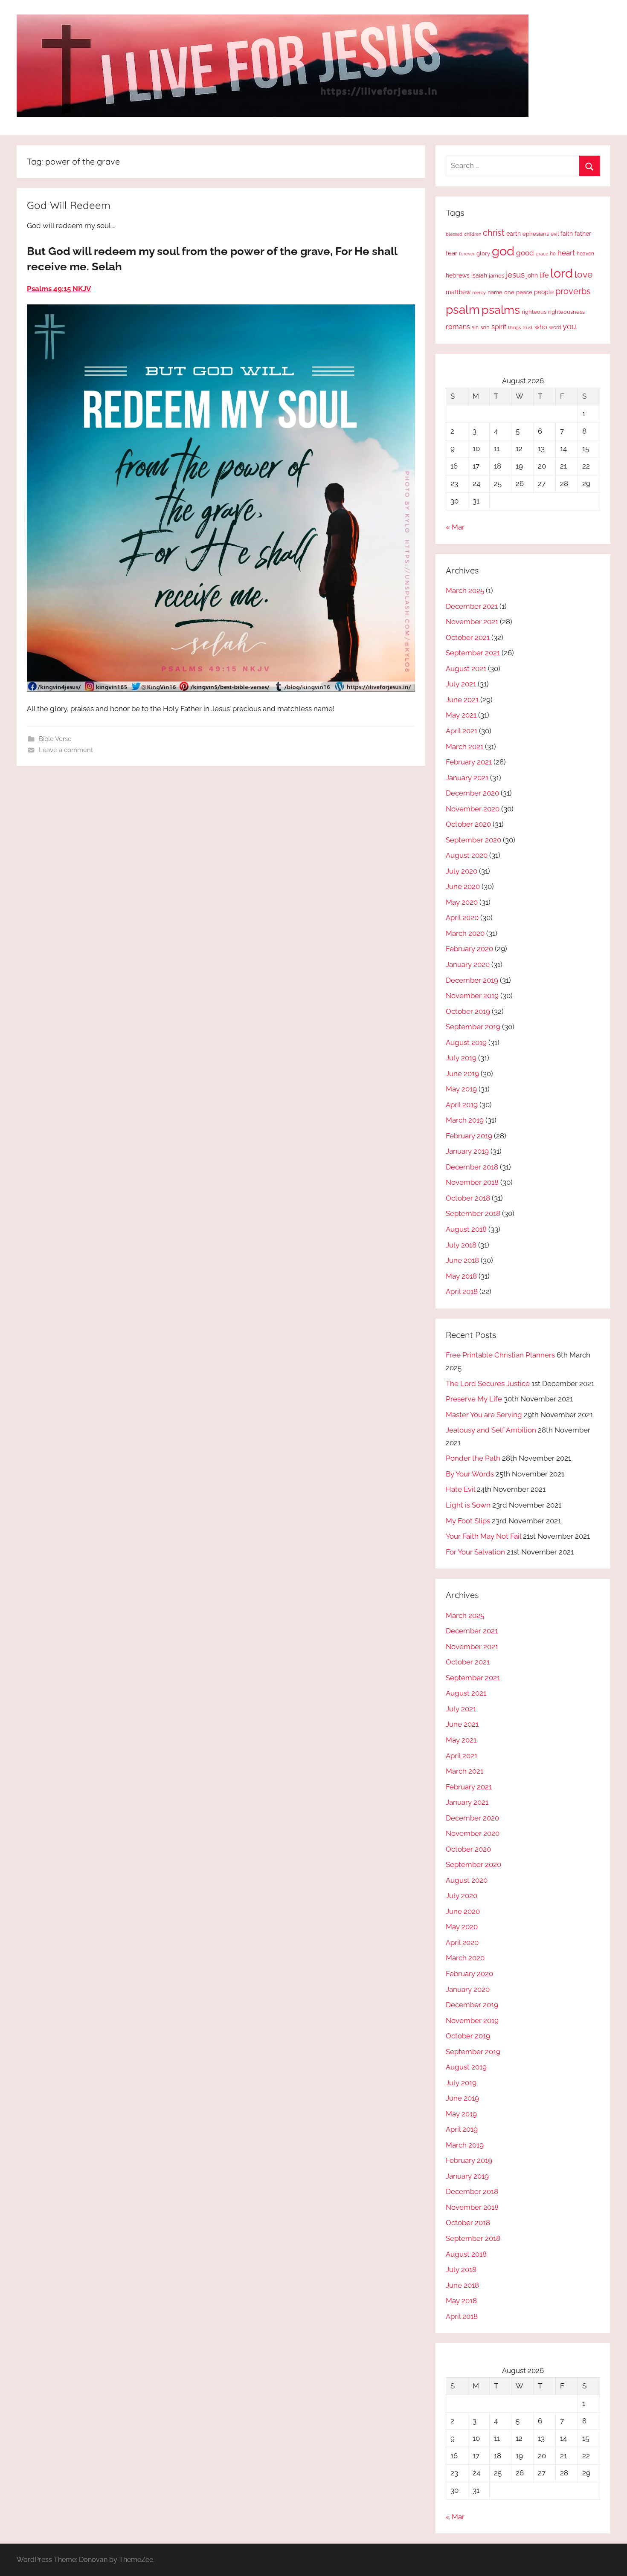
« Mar (455, 527)
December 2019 (472, 980)
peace (524, 292)
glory (483, 253)
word (555, 327)
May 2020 (462, 902)
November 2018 (472, 1182)
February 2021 (469, 762)
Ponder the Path (473, 1458)
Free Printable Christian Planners (500, 1355)
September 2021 (473, 653)
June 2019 (462, 1074)
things (514, 328)
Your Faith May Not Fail (483, 1536)
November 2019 (472, 996)
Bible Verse (55, 739)
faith (567, 234)
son (485, 327)
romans (458, 327)
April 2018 (462, 1291)
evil (555, 234)
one (509, 292)
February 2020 (469, 949)
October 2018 (468, 1198)
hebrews (458, 275)
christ (494, 233)
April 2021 (462, 731)
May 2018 (461, 1276)
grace (542, 254)
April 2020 (462, 918)
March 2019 (465, 1120)
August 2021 (466, 669)
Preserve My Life (474, 1399)
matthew (458, 292)
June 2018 (462, 1260)
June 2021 (462, 700)
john (532, 275)
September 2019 (473, 1027)
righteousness (566, 312)
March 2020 (465, 933)
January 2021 (467, 778)
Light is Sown (468, 1505)
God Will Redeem (69, 205)
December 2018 (472, 1167)
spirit (499, 327)
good (525, 253)
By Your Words (470, 1474)
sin (475, 327)
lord (562, 273)
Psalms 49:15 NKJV (59, 289)
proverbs (573, 291)
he (553, 254)
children (473, 234)
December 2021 (472, 606)
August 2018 (466, 1229)
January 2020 (468, 964)
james (496, 276)
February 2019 (469, 1136)
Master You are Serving (484, 1415)
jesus (515, 275)
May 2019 (461, 1089)
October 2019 (468, 1011)
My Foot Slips (468, 1521)
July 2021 (461, 684)
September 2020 (473, 840)
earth (514, 234)
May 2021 (461, 715)
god (503, 251)
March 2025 (465, 590)
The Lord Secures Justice (488, 1384)
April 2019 (462, 1105)
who (541, 327)
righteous (534, 312)
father (583, 234)
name (495, 292)
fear (451, 253)
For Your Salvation (475, 1552)
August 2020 (467, 855)
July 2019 (461, 1058)
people (544, 292)
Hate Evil (460, 1489)
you (569, 326)
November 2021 (472, 622)
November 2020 (473, 809)
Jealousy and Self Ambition (491, 1430)
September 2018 (473, 1213)
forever (467, 254)
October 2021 (468, 637)
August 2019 (466, 1042)
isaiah (479, 275)
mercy (479, 292)
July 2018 (461, 1245)
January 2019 (467, 1151)
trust (528, 327)
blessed (454, 234)
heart (566, 253)
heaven (585, 254)
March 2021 (464, 747)
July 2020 (462, 871)
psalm (463, 310)
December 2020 (472, 793)
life (544, 275)
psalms (501, 310)
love (583, 274)
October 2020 (468, 824)
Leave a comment (66, 750)
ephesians (536, 234)
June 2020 (463, 886)
